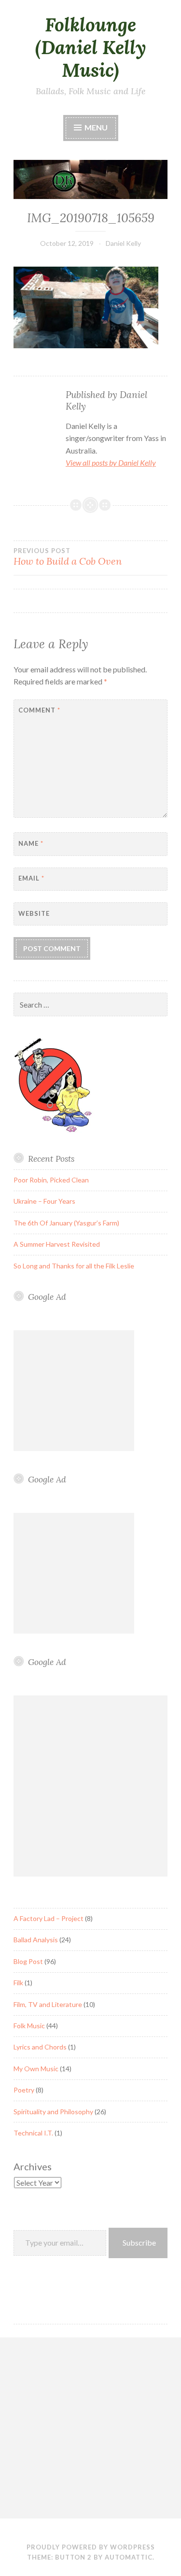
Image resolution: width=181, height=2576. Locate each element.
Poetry (24, 2090)
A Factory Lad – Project (49, 1918)
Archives (33, 2166)
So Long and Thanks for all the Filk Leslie (74, 1266)
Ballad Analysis (36, 1940)
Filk (18, 1983)
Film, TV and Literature (48, 2004)
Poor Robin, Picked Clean (51, 1180)
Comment (39, 710)
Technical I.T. (33, 2133)
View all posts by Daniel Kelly (111, 463)
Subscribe (139, 2242)
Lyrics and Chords (40, 2047)
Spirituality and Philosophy (53, 2112)
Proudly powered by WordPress (91, 2547)
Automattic (129, 2557)
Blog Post (28, 1961)
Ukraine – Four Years (44, 1201)
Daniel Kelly (123, 243)
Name (31, 843)
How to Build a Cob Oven (68, 557)
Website (34, 913)
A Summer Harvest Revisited (57, 1244)
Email (31, 878)
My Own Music (36, 2069)
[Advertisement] (74, 1391)
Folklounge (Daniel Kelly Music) (91, 47)
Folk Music (29, 2026)
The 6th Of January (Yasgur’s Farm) (66, 1223)
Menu (95, 127)
